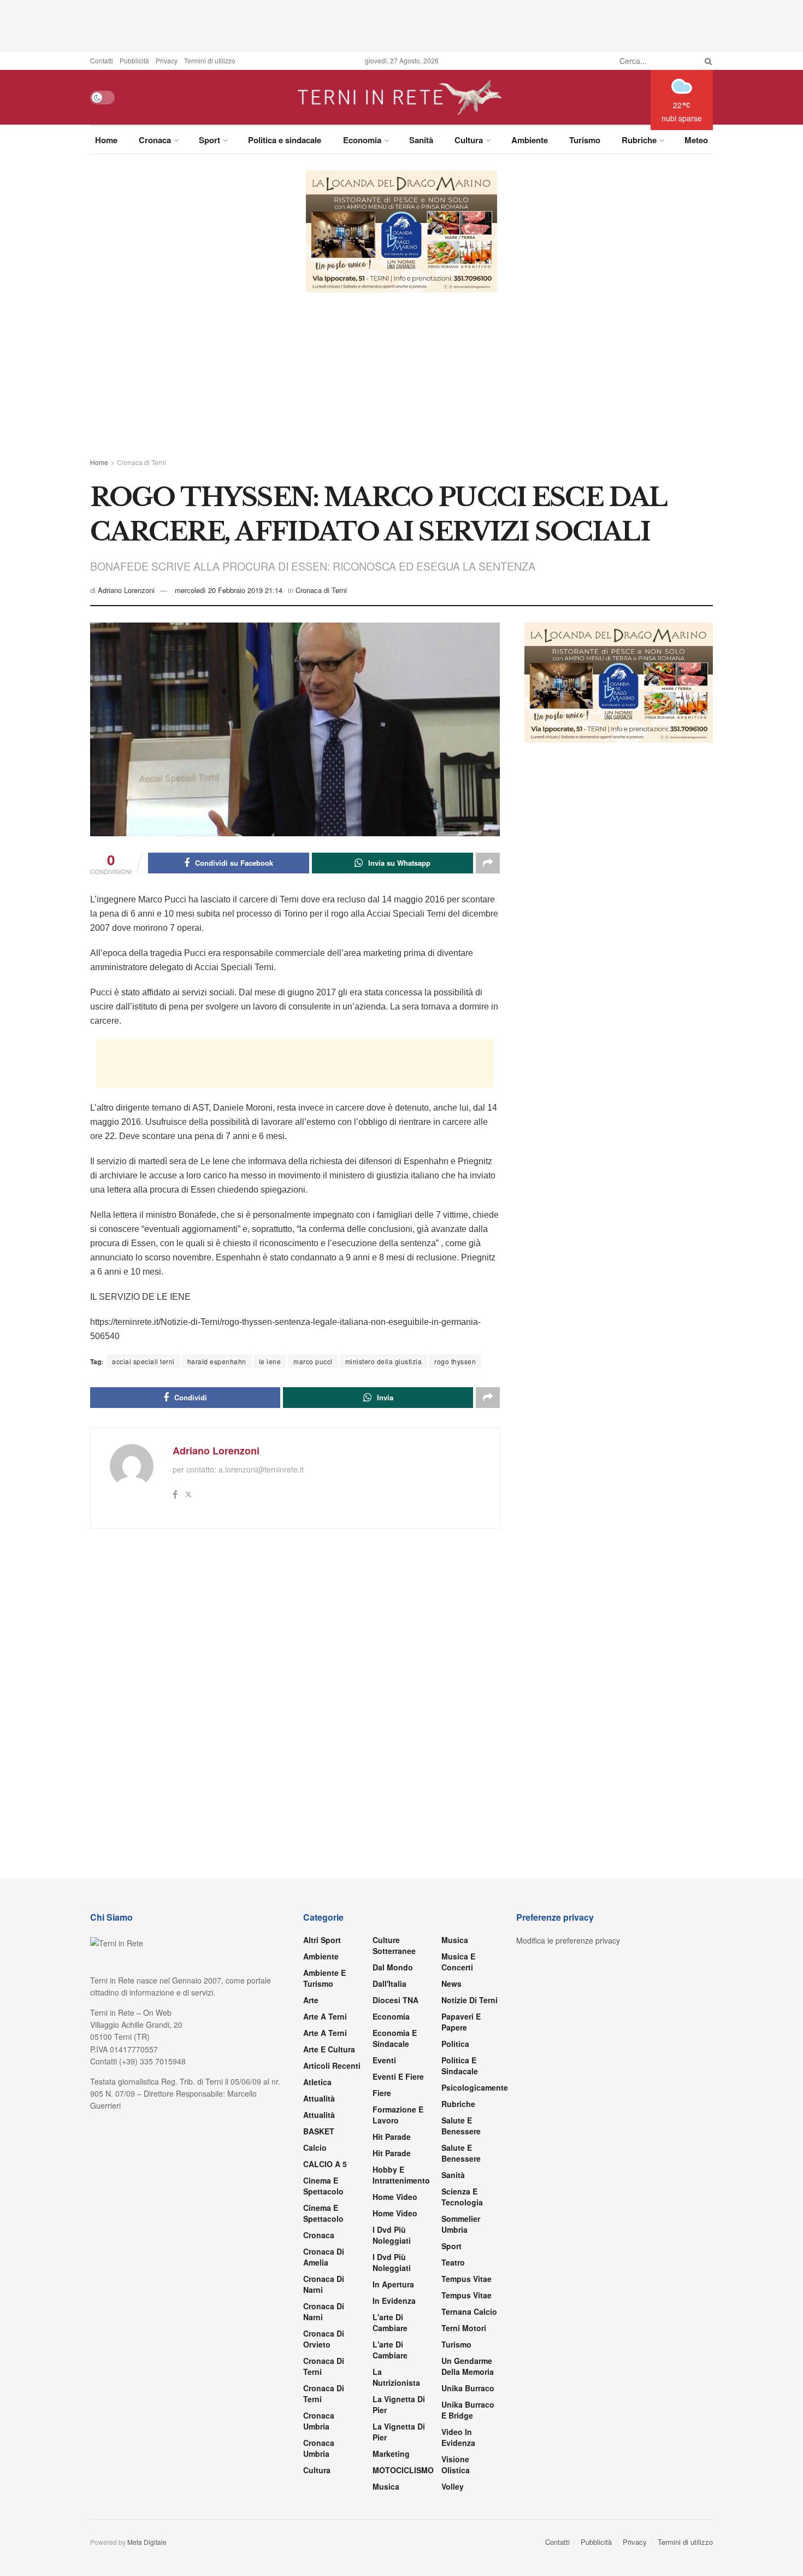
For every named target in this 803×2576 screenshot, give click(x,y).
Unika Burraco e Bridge (468, 2410)
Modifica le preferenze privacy (568, 1940)
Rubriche (639, 140)
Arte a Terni (325, 2016)
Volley (453, 2486)
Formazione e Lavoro (398, 2115)
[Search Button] (706, 61)
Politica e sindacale (285, 140)
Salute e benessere (461, 2126)
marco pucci (313, 1361)
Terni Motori (464, 2328)
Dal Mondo (393, 1967)
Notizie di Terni (470, 2000)
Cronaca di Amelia (324, 2257)
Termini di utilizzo (210, 60)
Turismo (585, 140)
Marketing (391, 2454)
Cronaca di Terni (141, 462)
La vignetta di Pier (399, 2404)
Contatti (102, 60)
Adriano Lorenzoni (126, 590)
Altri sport (322, 1940)
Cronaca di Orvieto (324, 2339)
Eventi (384, 2060)
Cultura (469, 140)
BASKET (319, 2131)
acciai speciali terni (143, 1361)
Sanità (421, 140)
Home (106, 140)
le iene (270, 1361)
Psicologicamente (475, 2087)
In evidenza (394, 2301)
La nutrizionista (396, 2377)
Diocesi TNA (395, 2000)
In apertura (393, 2284)
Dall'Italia (389, 1984)
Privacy (167, 60)
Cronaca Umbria (319, 2421)
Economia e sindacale (395, 2038)
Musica (386, 2486)
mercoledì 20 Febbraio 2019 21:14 (229, 590)
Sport (209, 140)
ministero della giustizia (384, 1361)
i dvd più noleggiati (392, 2235)
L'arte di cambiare (390, 2322)
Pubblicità (134, 60)
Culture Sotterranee (394, 1945)
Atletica (317, 2082)
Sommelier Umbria (461, 2224)
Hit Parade (392, 2137)
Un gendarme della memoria (468, 2366)
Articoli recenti (332, 2066)
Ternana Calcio (469, 2311)
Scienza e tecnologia (462, 2197)
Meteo (696, 140)
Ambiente (530, 140)
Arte (311, 2000)
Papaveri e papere (461, 2022)
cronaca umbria (319, 2448)
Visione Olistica (456, 2464)
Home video (395, 2197)
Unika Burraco (468, 2388)
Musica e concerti (458, 1962)
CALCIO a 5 (325, 2164)
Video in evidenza (458, 2437)
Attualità (319, 2098)
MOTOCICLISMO (403, 2470)
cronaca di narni (324, 2284)
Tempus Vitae (467, 2279)
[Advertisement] (401, 25)
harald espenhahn (217, 1361)
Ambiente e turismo (324, 1978)
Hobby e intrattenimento (401, 2175)
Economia (362, 140)
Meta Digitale (147, 2542)
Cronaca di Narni (324, 2311)
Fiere (382, 2093)
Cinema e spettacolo (323, 2186)
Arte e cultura (329, 2049)
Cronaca (155, 140)
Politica (455, 2044)
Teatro (453, 2262)
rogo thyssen (455, 1361)
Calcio (315, 2147)
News (451, 1984)
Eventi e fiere (398, 2076)
